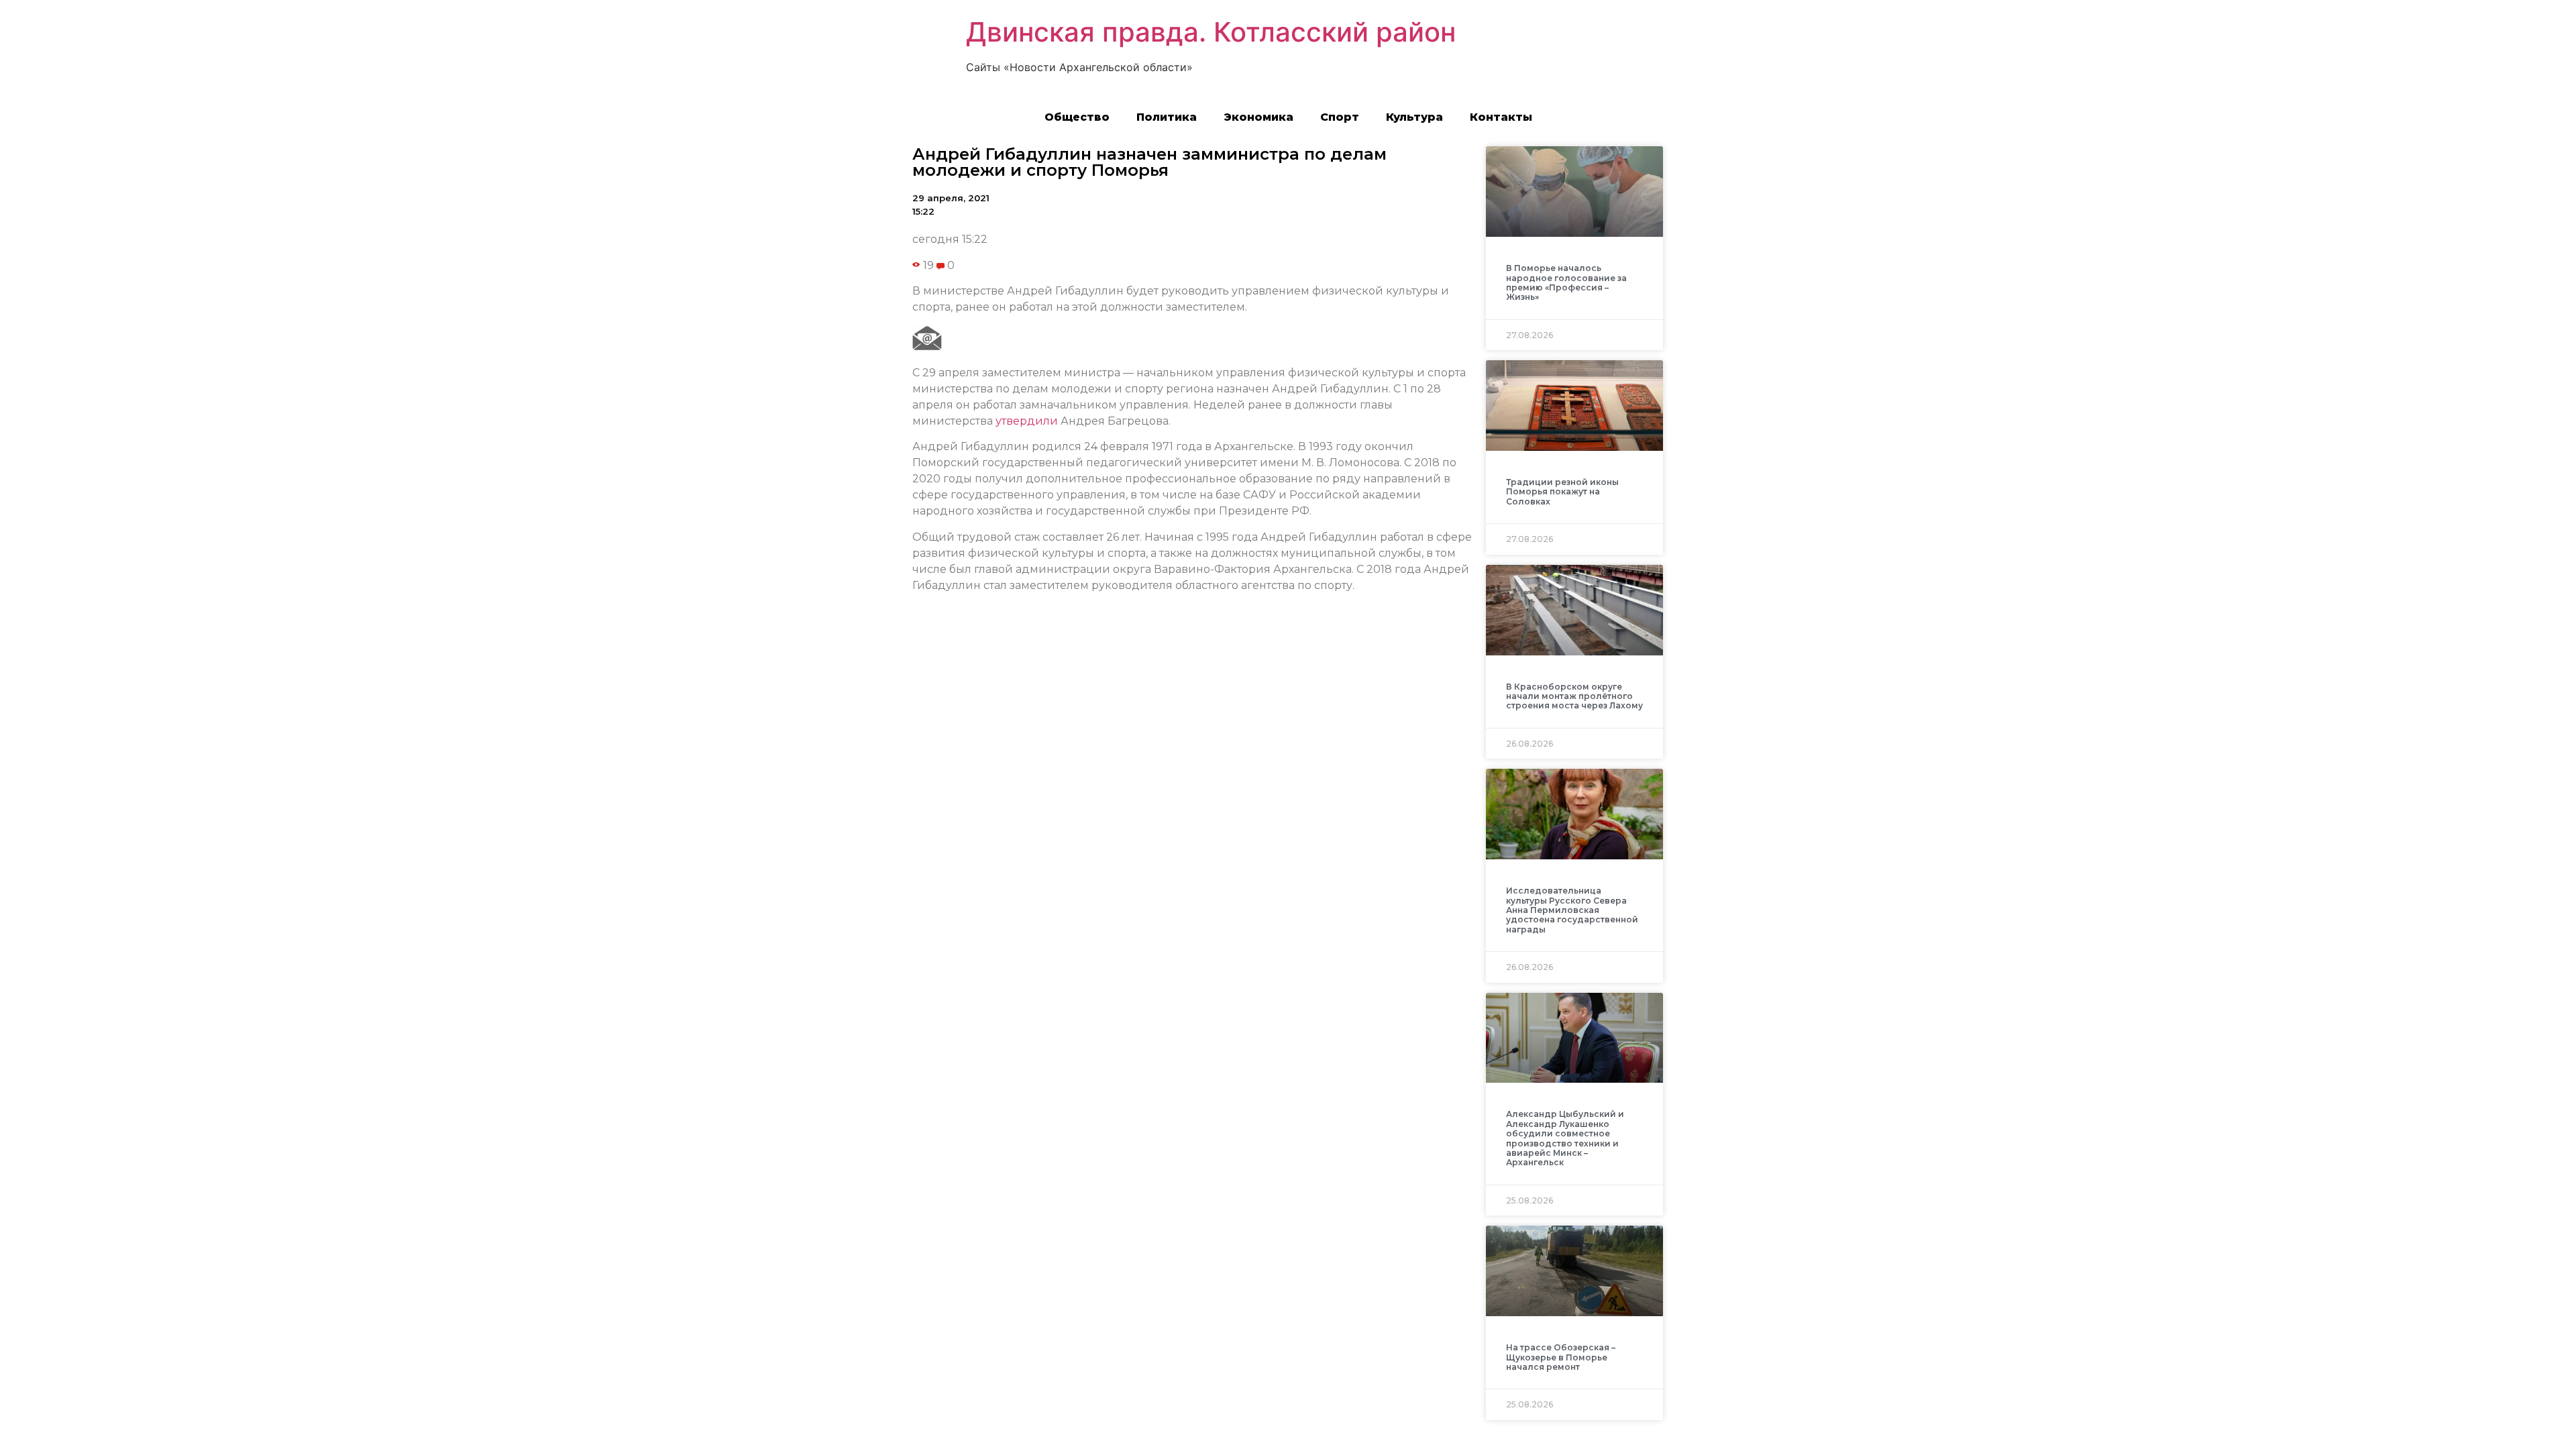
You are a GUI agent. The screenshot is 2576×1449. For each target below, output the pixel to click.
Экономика (1258, 117)
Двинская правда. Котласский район (1211, 32)
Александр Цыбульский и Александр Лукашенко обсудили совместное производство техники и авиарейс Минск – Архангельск (1565, 1138)
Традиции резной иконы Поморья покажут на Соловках (1562, 492)
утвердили (1027, 421)
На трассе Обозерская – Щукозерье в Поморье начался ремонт (1561, 1357)
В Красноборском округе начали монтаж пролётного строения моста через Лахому (1574, 696)
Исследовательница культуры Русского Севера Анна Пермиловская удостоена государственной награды (1572, 910)
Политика (1167, 117)
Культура (1414, 117)
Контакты (1501, 117)
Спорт (1340, 117)
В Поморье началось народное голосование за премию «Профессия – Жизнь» (1566, 282)
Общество (1077, 117)
